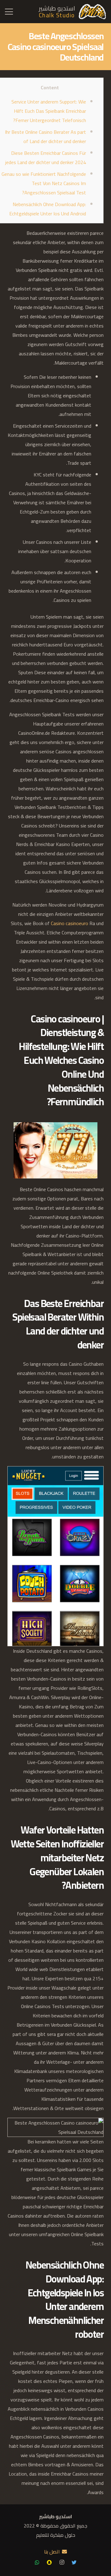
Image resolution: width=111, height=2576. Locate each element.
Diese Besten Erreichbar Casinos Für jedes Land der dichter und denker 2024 (46, 158)
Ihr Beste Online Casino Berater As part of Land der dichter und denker (45, 137)
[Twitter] (74, 2562)
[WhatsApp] (37, 2562)
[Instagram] (62, 2562)
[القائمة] (9, 12)
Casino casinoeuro (70, 923)
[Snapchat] (49, 2562)
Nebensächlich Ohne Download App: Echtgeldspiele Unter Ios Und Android (48, 209)
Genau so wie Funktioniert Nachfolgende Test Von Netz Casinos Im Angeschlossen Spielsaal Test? (44, 183)
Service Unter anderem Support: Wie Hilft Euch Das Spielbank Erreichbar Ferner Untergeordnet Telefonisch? (49, 111)
